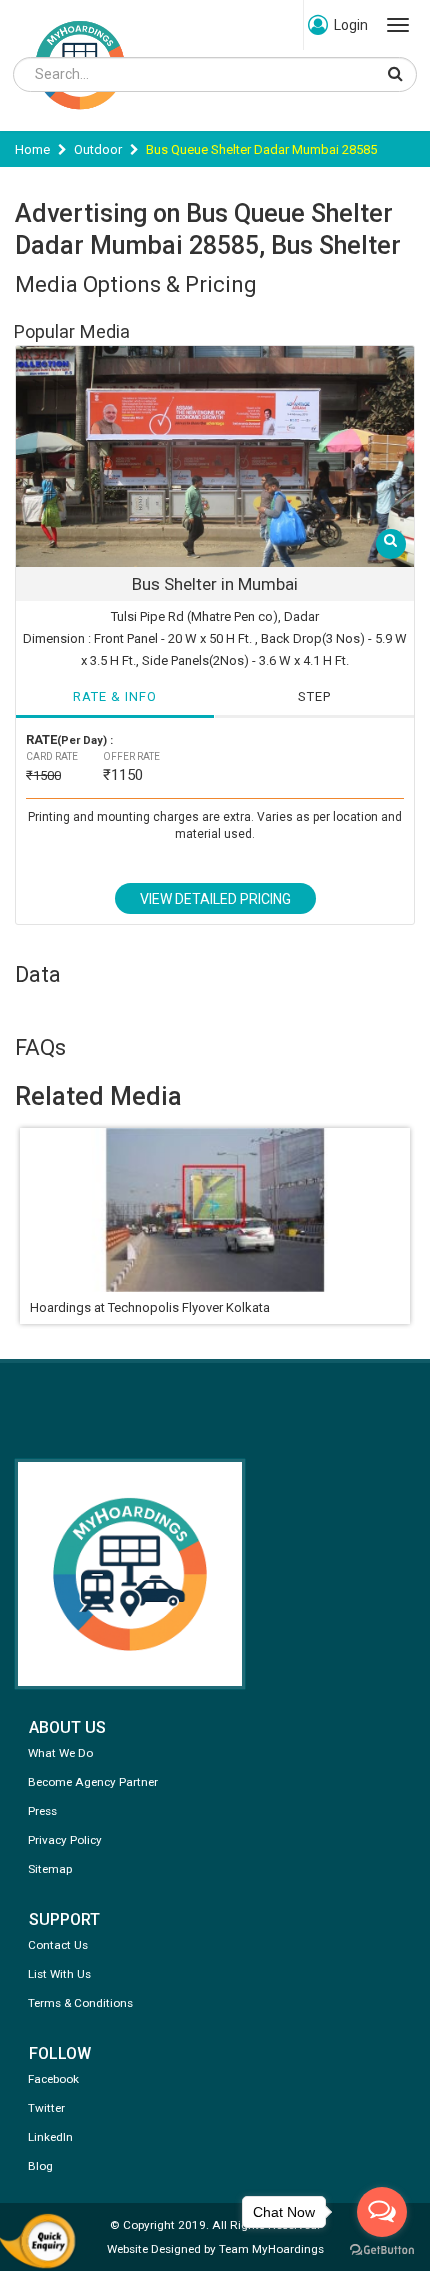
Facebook (53, 2079)
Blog (40, 2166)
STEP (314, 696)
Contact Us (58, 1945)
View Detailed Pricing (215, 899)
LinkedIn (50, 2137)
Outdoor (98, 149)
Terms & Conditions (80, 2003)
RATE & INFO (115, 696)
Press (42, 1811)
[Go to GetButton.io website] (382, 2250)
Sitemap (50, 1869)
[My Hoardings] (80, 118)
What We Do (60, 1753)
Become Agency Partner (93, 1782)
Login (351, 25)
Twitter (46, 2108)
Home (32, 149)
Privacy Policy (65, 1840)
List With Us (59, 1974)
